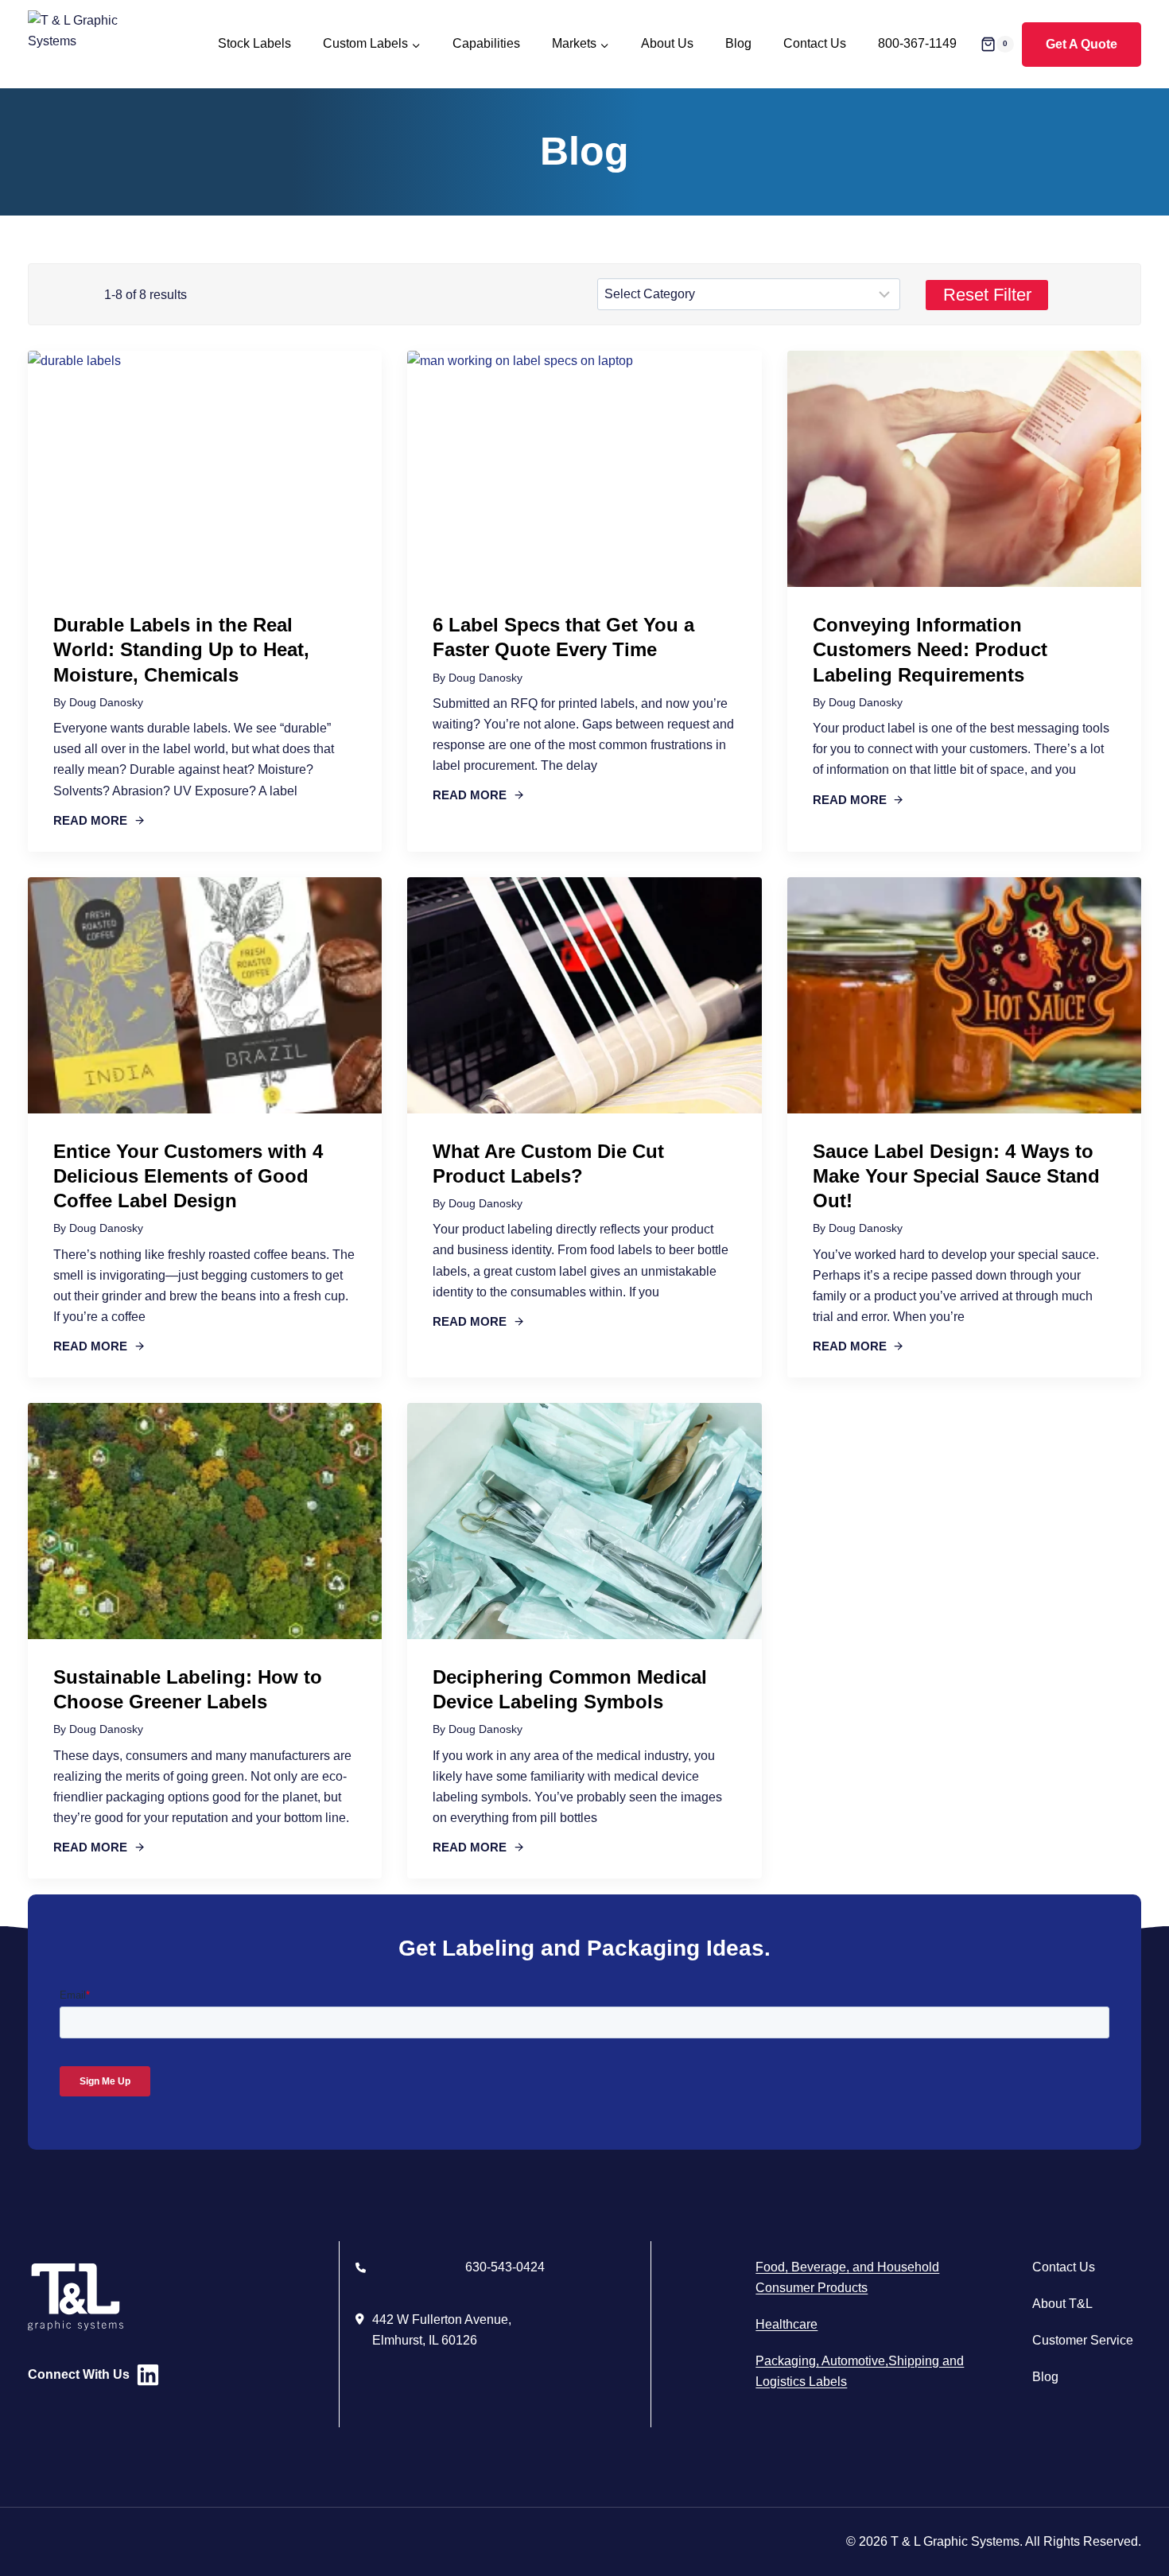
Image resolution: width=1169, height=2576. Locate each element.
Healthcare (786, 2324)
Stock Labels (254, 43)
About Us (667, 43)
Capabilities (486, 43)
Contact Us (815, 43)
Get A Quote (1082, 44)
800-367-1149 (917, 43)
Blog (738, 43)
